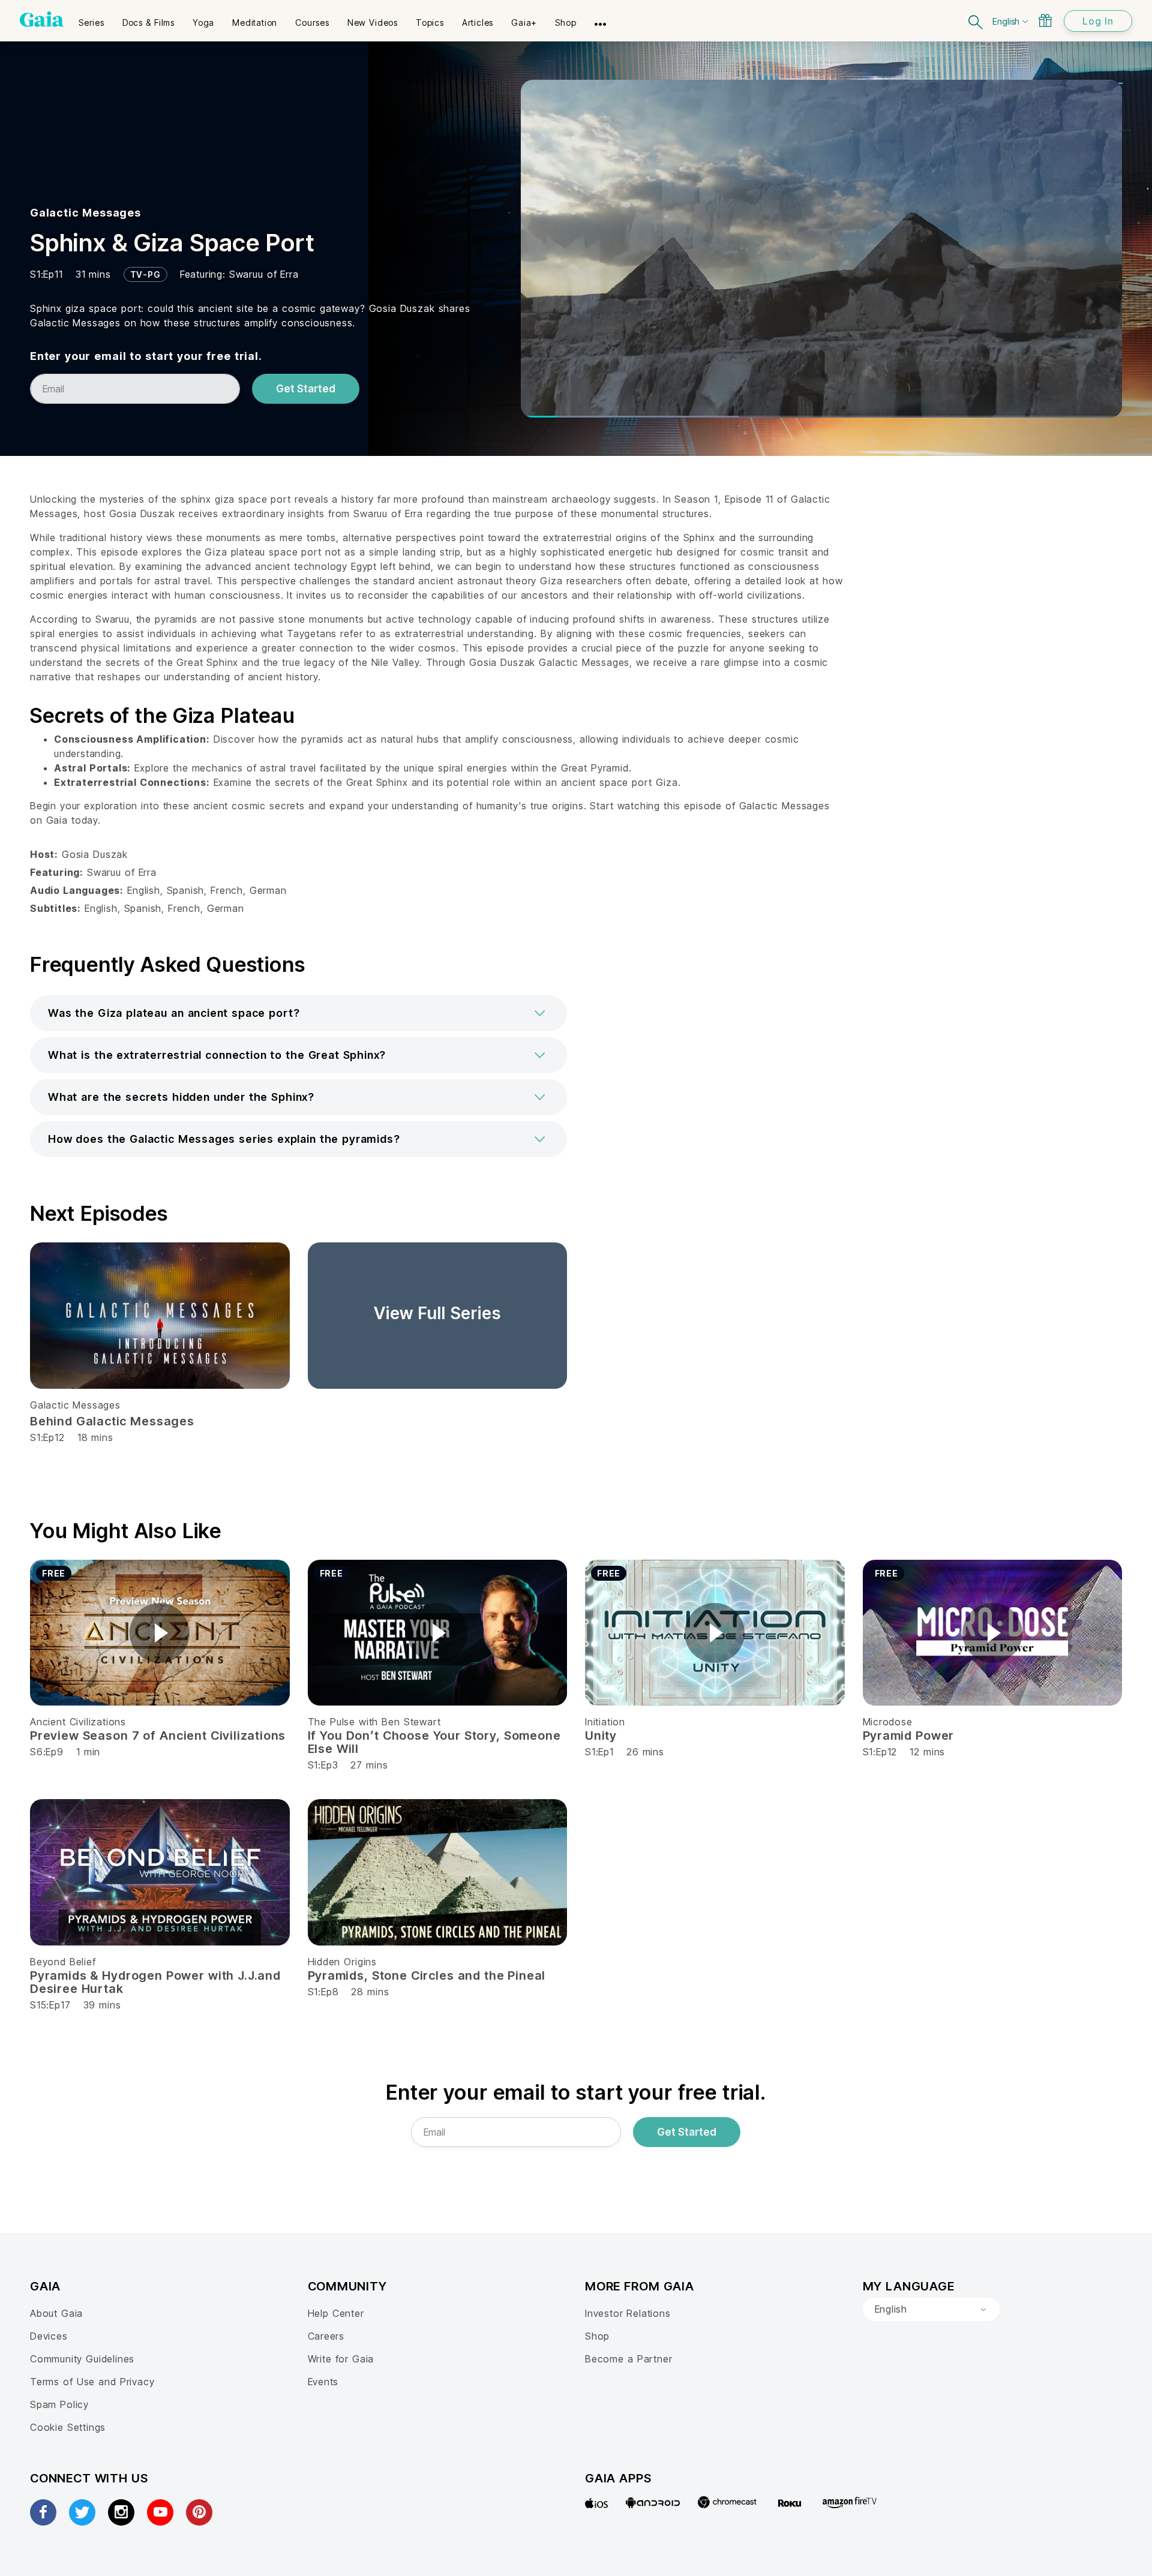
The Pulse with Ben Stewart (374, 1722)
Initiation (605, 1722)
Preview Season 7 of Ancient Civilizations (158, 1736)
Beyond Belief (63, 1962)
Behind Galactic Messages (112, 1421)
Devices (49, 2336)
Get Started (306, 389)
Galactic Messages (85, 213)
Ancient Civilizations (78, 1722)
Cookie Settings (68, 2427)
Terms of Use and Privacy (92, 2382)
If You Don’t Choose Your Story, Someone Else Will (434, 1742)
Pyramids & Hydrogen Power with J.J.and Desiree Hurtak (155, 1982)
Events (323, 2382)
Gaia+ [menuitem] (524, 22)
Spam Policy (59, 2404)
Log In (1098, 21)
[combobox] (931, 2310)
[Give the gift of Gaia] (1045, 20)
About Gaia (56, 2313)
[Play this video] (160, 1633)
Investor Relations (628, 2313)
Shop (597, 2336)
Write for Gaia (341, 2359)
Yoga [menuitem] (203, 22)
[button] (298, 1013)
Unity (601, 1736)
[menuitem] (91, 19)
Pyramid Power (909, 1736)
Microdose (888, 1722)
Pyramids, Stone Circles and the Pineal (427, 1975)
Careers (326, 2336)
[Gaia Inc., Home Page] (42, 19)
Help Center (336, 2313)
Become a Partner (628, 2359)
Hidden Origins (342, 1962)
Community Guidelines (82, 2359)
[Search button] (976, 21)
